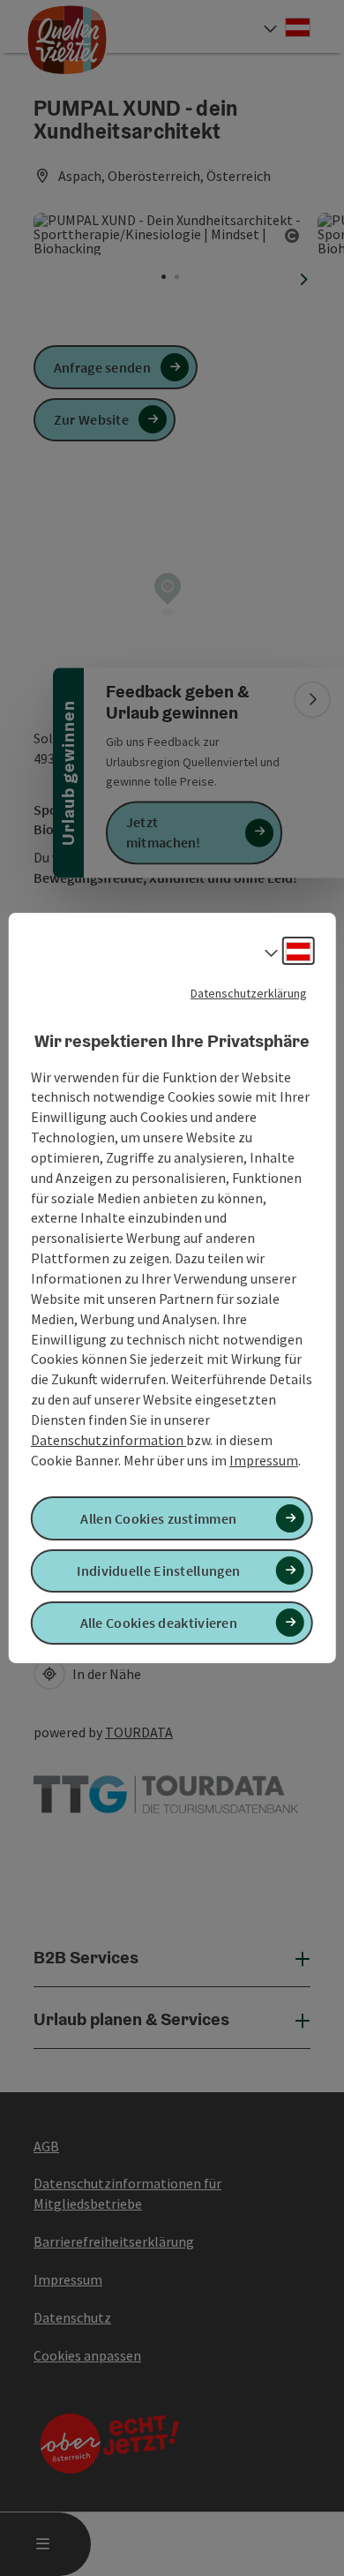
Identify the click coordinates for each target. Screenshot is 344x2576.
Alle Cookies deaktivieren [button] (159, 1623)
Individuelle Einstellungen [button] (158, 1570)
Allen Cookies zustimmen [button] (158, 1518)
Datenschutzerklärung (249, 993)
